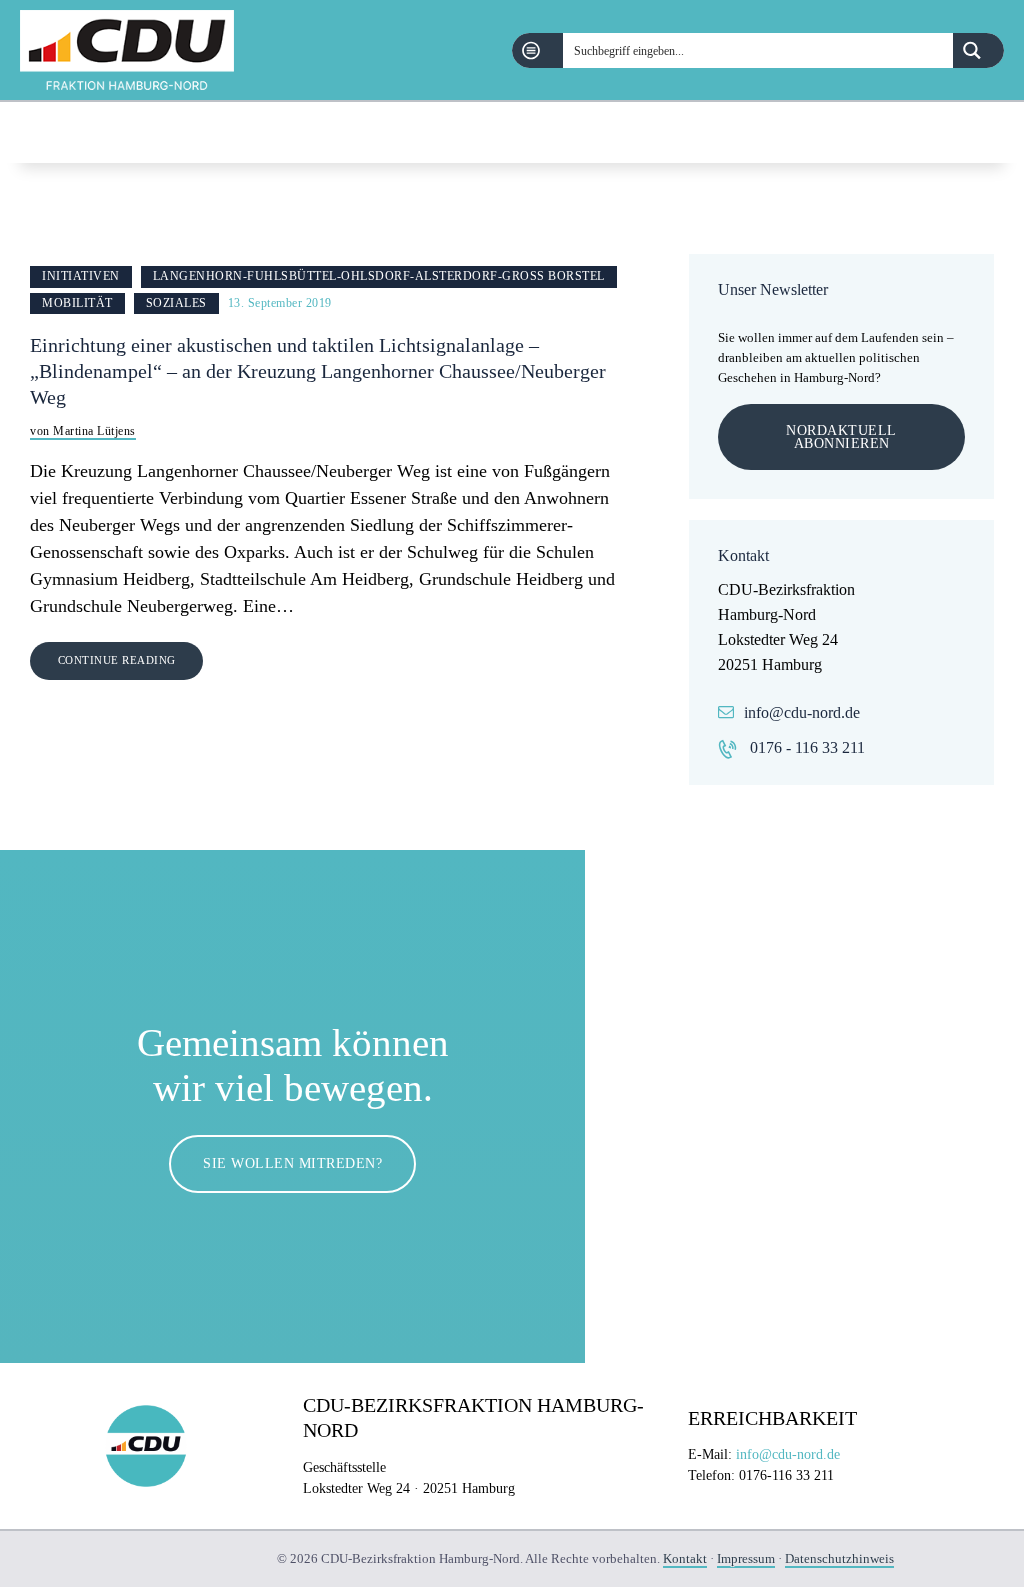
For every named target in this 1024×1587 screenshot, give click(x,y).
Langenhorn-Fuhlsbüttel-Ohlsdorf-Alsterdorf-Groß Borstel (379, 276)
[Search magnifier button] (978, 50)
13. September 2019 (280, 303)
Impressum (746, 1558)
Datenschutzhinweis (839, 1558)
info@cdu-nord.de (802, 712)
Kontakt (685, 1558)
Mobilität (77, 303)
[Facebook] (942, 132)
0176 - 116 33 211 (807, 747)
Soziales (176, 303)
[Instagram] (993, 132)
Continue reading (117, 660)
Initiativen (81, 276)
